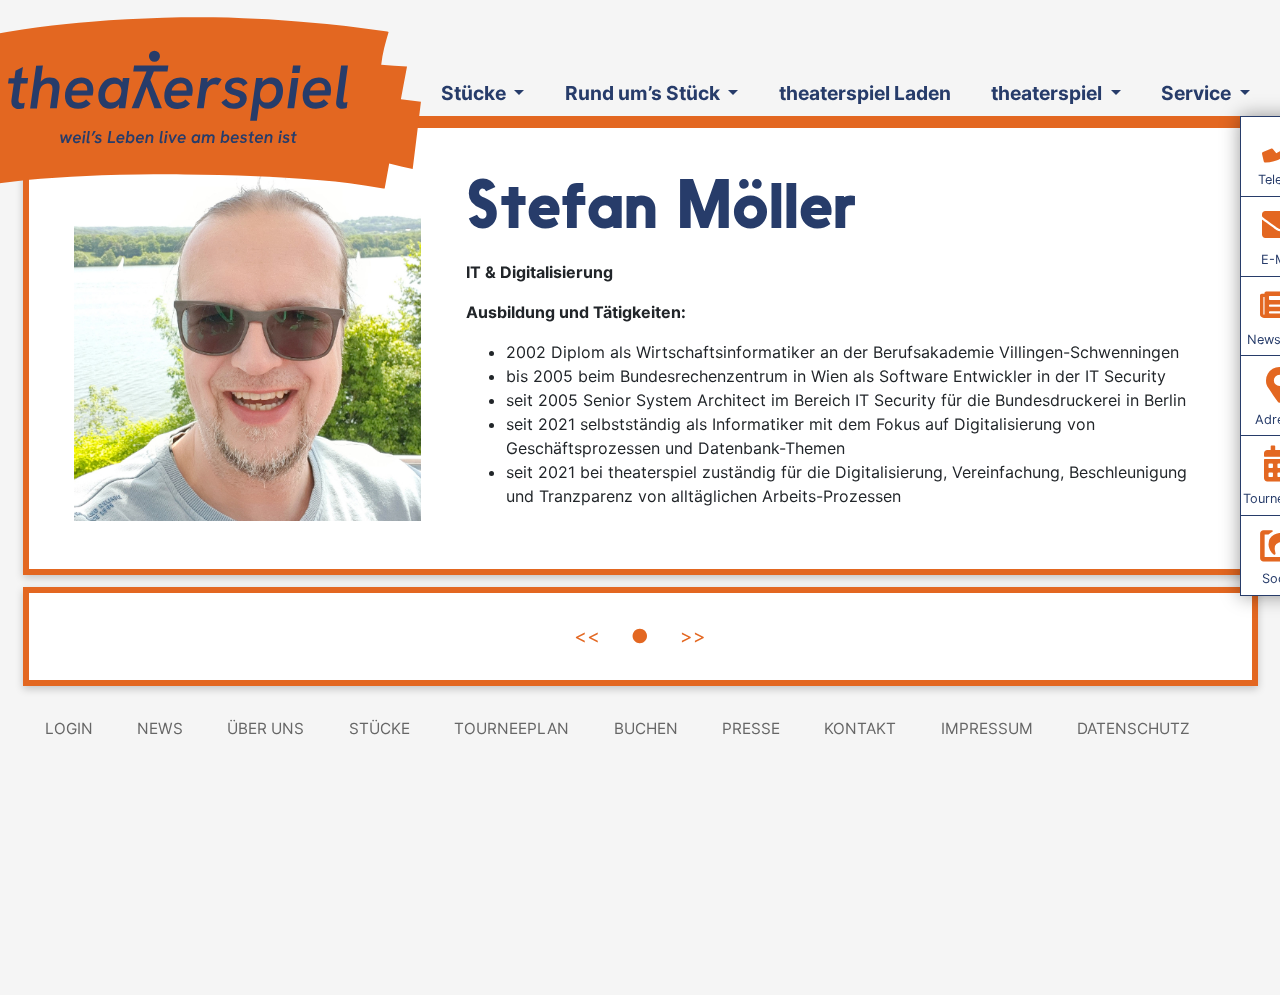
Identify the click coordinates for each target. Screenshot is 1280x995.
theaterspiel (1048, 93)
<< (587, 636)
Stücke (475, 93)
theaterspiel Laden (865, 93)
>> (693, 636)
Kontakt (860, 728)
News (160, 728)
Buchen (646, 728)
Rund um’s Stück (644, 93)
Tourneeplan (511, 728)
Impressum (987, 728)
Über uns (265, 728)
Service (1198, 93)
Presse (751, 728)
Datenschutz (1133, 728)
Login (69, 728)
